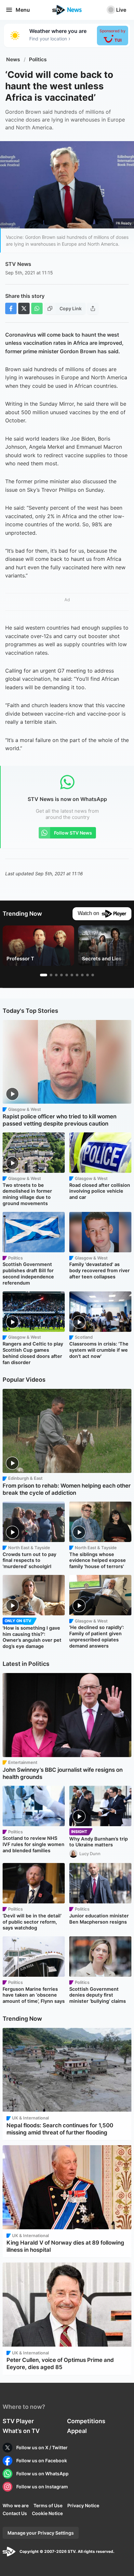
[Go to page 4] (61, 975)
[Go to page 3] (56, 975)
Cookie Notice (47, 2513)
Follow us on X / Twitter (42, 2447)
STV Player (18, 2421)
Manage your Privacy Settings (41, 2533)
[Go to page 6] (72, 975)
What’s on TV (21, 2431)
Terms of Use (48, 2505)
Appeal (77, 2431)
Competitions (86, 2421)
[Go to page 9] (87, 975)
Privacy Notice (83, 2505)
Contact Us (15, 2513)
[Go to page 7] (77, 975)
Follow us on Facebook (42, 2460)
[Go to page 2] (51, 975)
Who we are (16, 2505)
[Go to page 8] (82, 975)
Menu (23, 10)
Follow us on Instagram (42, 2487)
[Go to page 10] (93, 975)
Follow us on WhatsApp (42, 2474)
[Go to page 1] (44, 975)
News (13, 59)
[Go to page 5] (67, 975)
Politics (38, 59)
